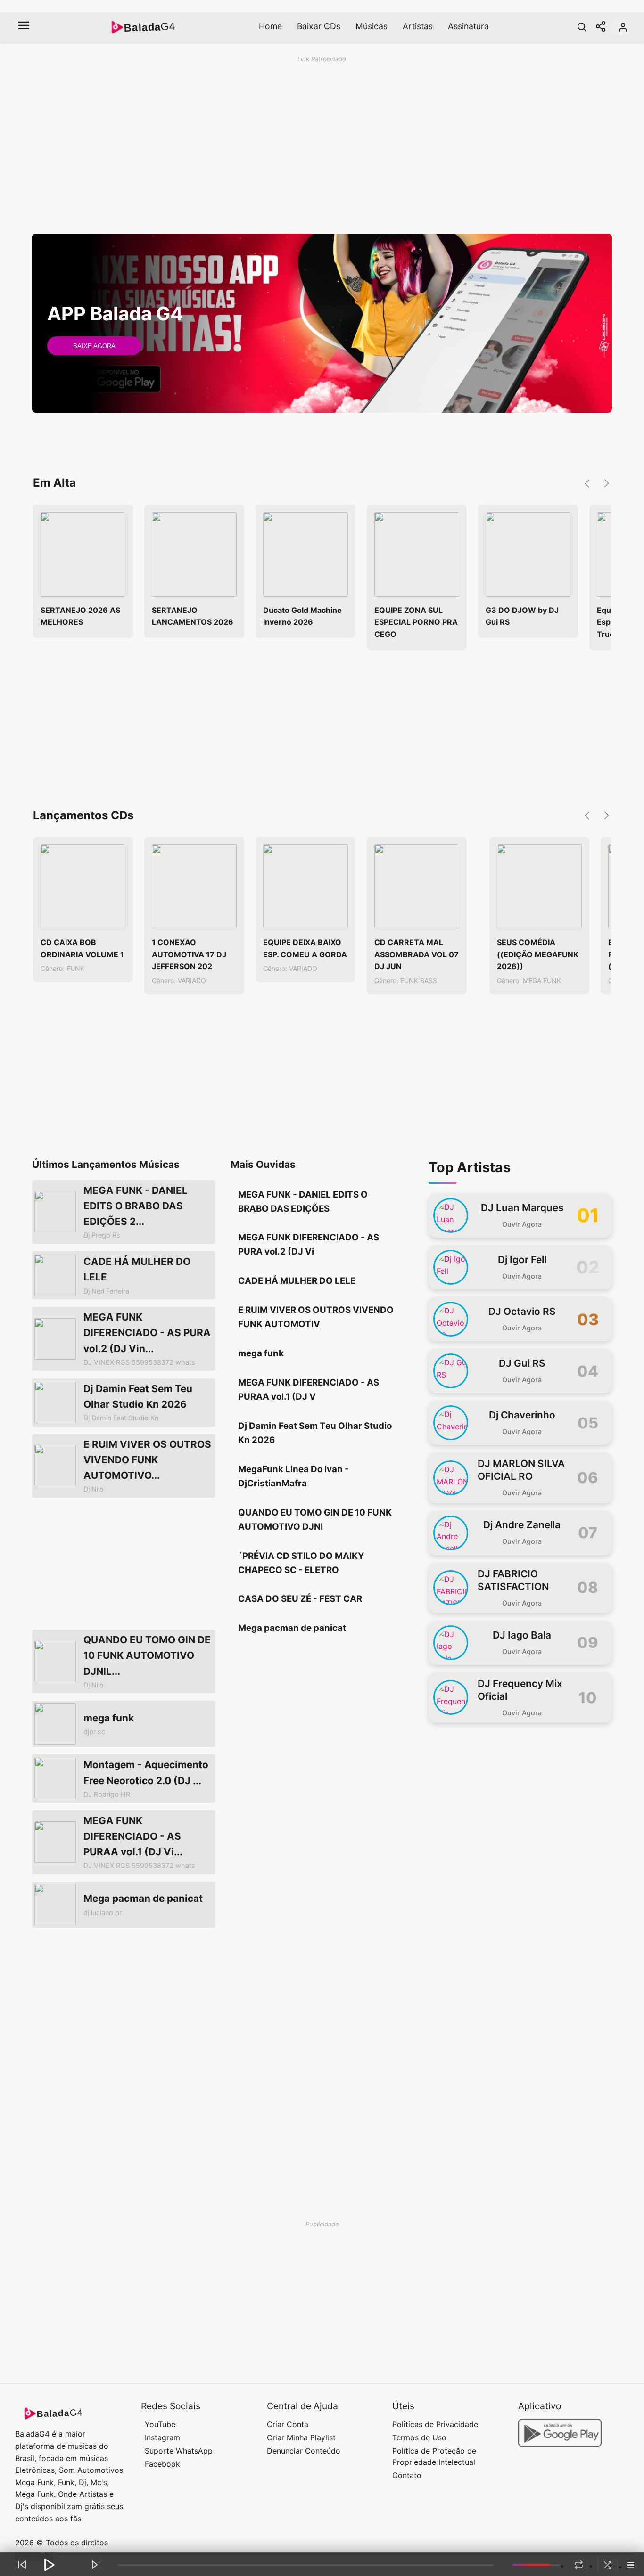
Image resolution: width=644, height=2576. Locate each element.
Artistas (418, 26)
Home (270, 26)
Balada (150, 27)
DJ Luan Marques (522, 1208)
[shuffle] (608, 2565)
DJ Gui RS (522, 1363)
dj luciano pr (103, 1912)
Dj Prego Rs (102, 1235)
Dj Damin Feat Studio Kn (121, 1418)
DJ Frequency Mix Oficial (520, 1690)
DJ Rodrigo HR (107, 1794)
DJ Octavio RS (522, 1311)
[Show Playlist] (631, 2566)
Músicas (372, 26)
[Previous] (22, 2565)
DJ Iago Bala (522, 1635)
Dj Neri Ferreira (106, 1291)
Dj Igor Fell (522, 1259)
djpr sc (94, 1732)
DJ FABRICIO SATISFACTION (513, 1580)
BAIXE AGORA (94, 346)
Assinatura (468, 26)
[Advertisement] (305, 137)
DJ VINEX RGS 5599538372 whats (139, 1362)
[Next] (96, 2565)
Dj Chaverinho (522, 1415)
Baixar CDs (319, 26)
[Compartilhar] (601, 27)
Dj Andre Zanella (522, 1525)
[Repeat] (578, 2565)
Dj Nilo (94, 1489)
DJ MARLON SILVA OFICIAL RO (521, 1470)
